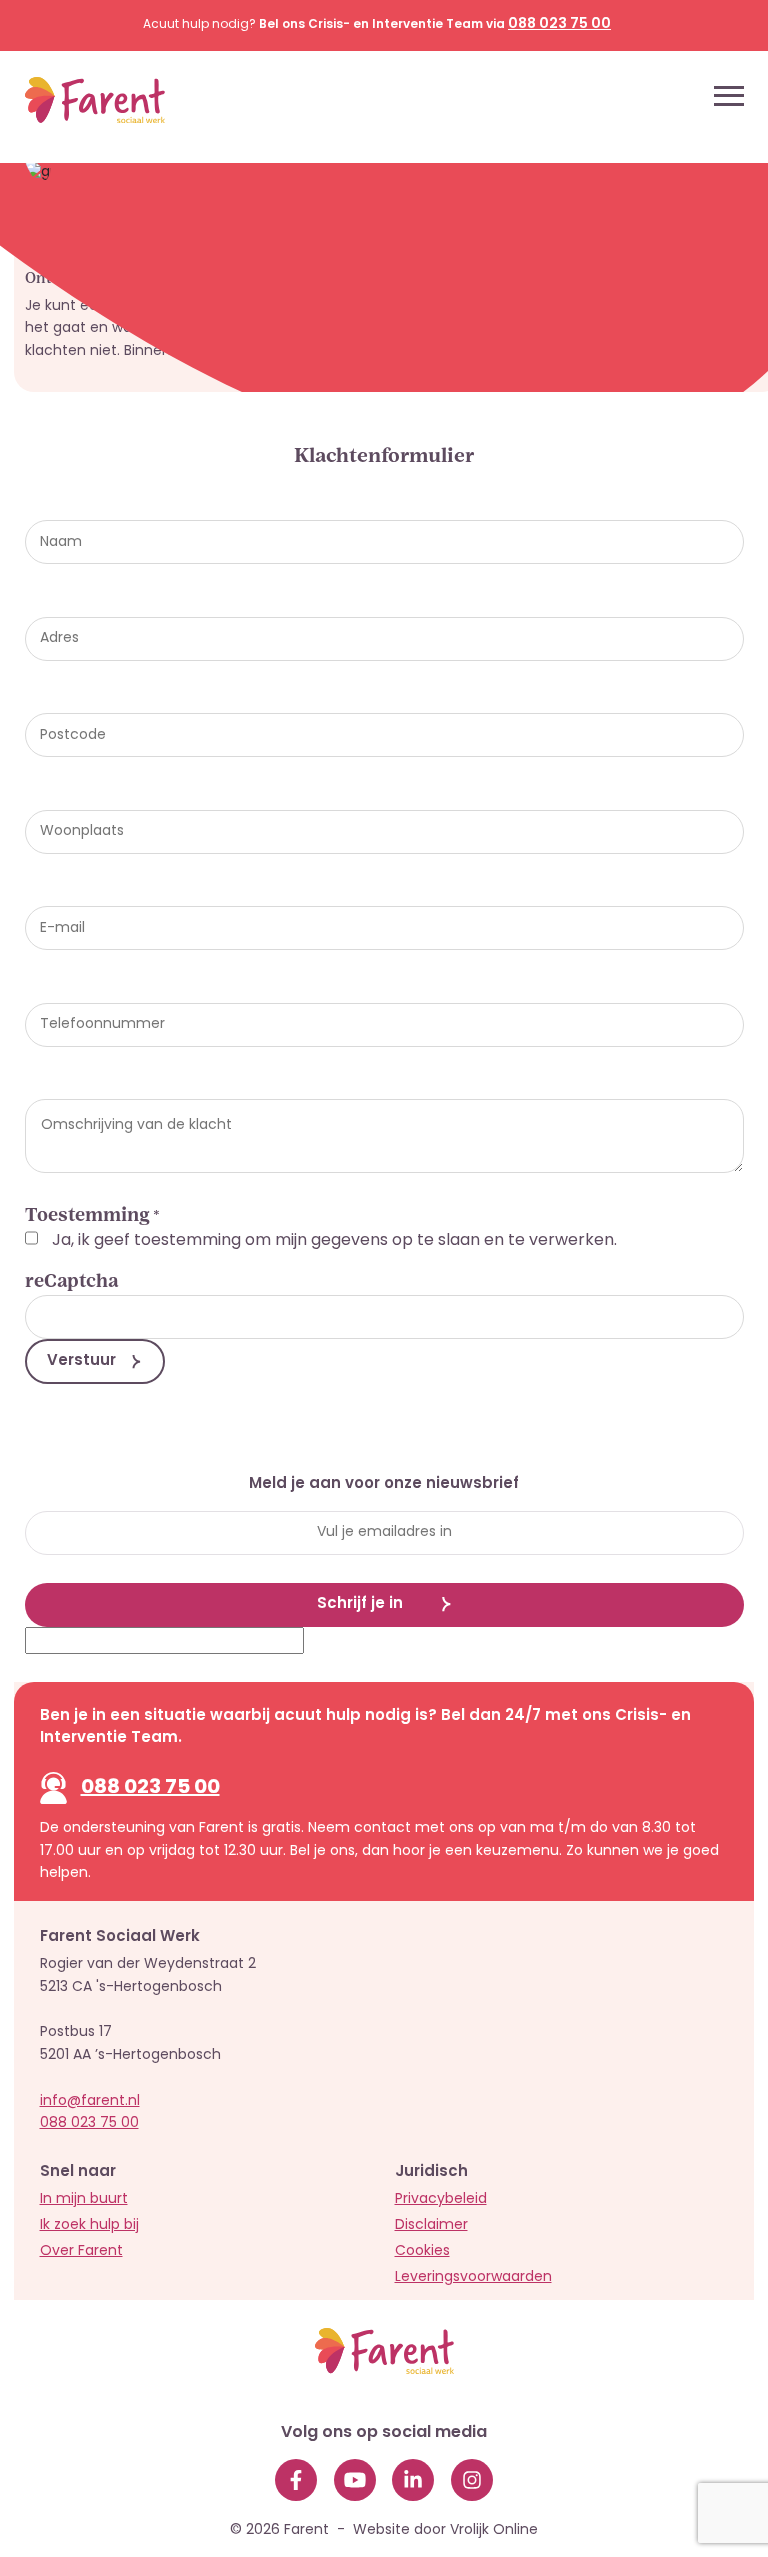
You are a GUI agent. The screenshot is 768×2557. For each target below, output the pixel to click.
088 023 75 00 (150, 1788)
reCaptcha (71, 1281)
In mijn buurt (84, 2199)
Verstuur (81, 1361)
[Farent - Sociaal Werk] (77, 96)
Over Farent (81, 2251)
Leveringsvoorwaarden (473, 2277)
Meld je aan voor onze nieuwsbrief (384, 1485)
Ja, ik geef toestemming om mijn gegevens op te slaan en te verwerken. (334, 1241)
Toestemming (92, 1216)
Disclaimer (431, 2225)
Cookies (422, 2251)
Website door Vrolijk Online (445, 2530)
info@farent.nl (90, 2101)
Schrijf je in (360, 1604)
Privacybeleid (441, 2199)
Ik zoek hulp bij (89, 2225)
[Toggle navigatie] (729, 96)
